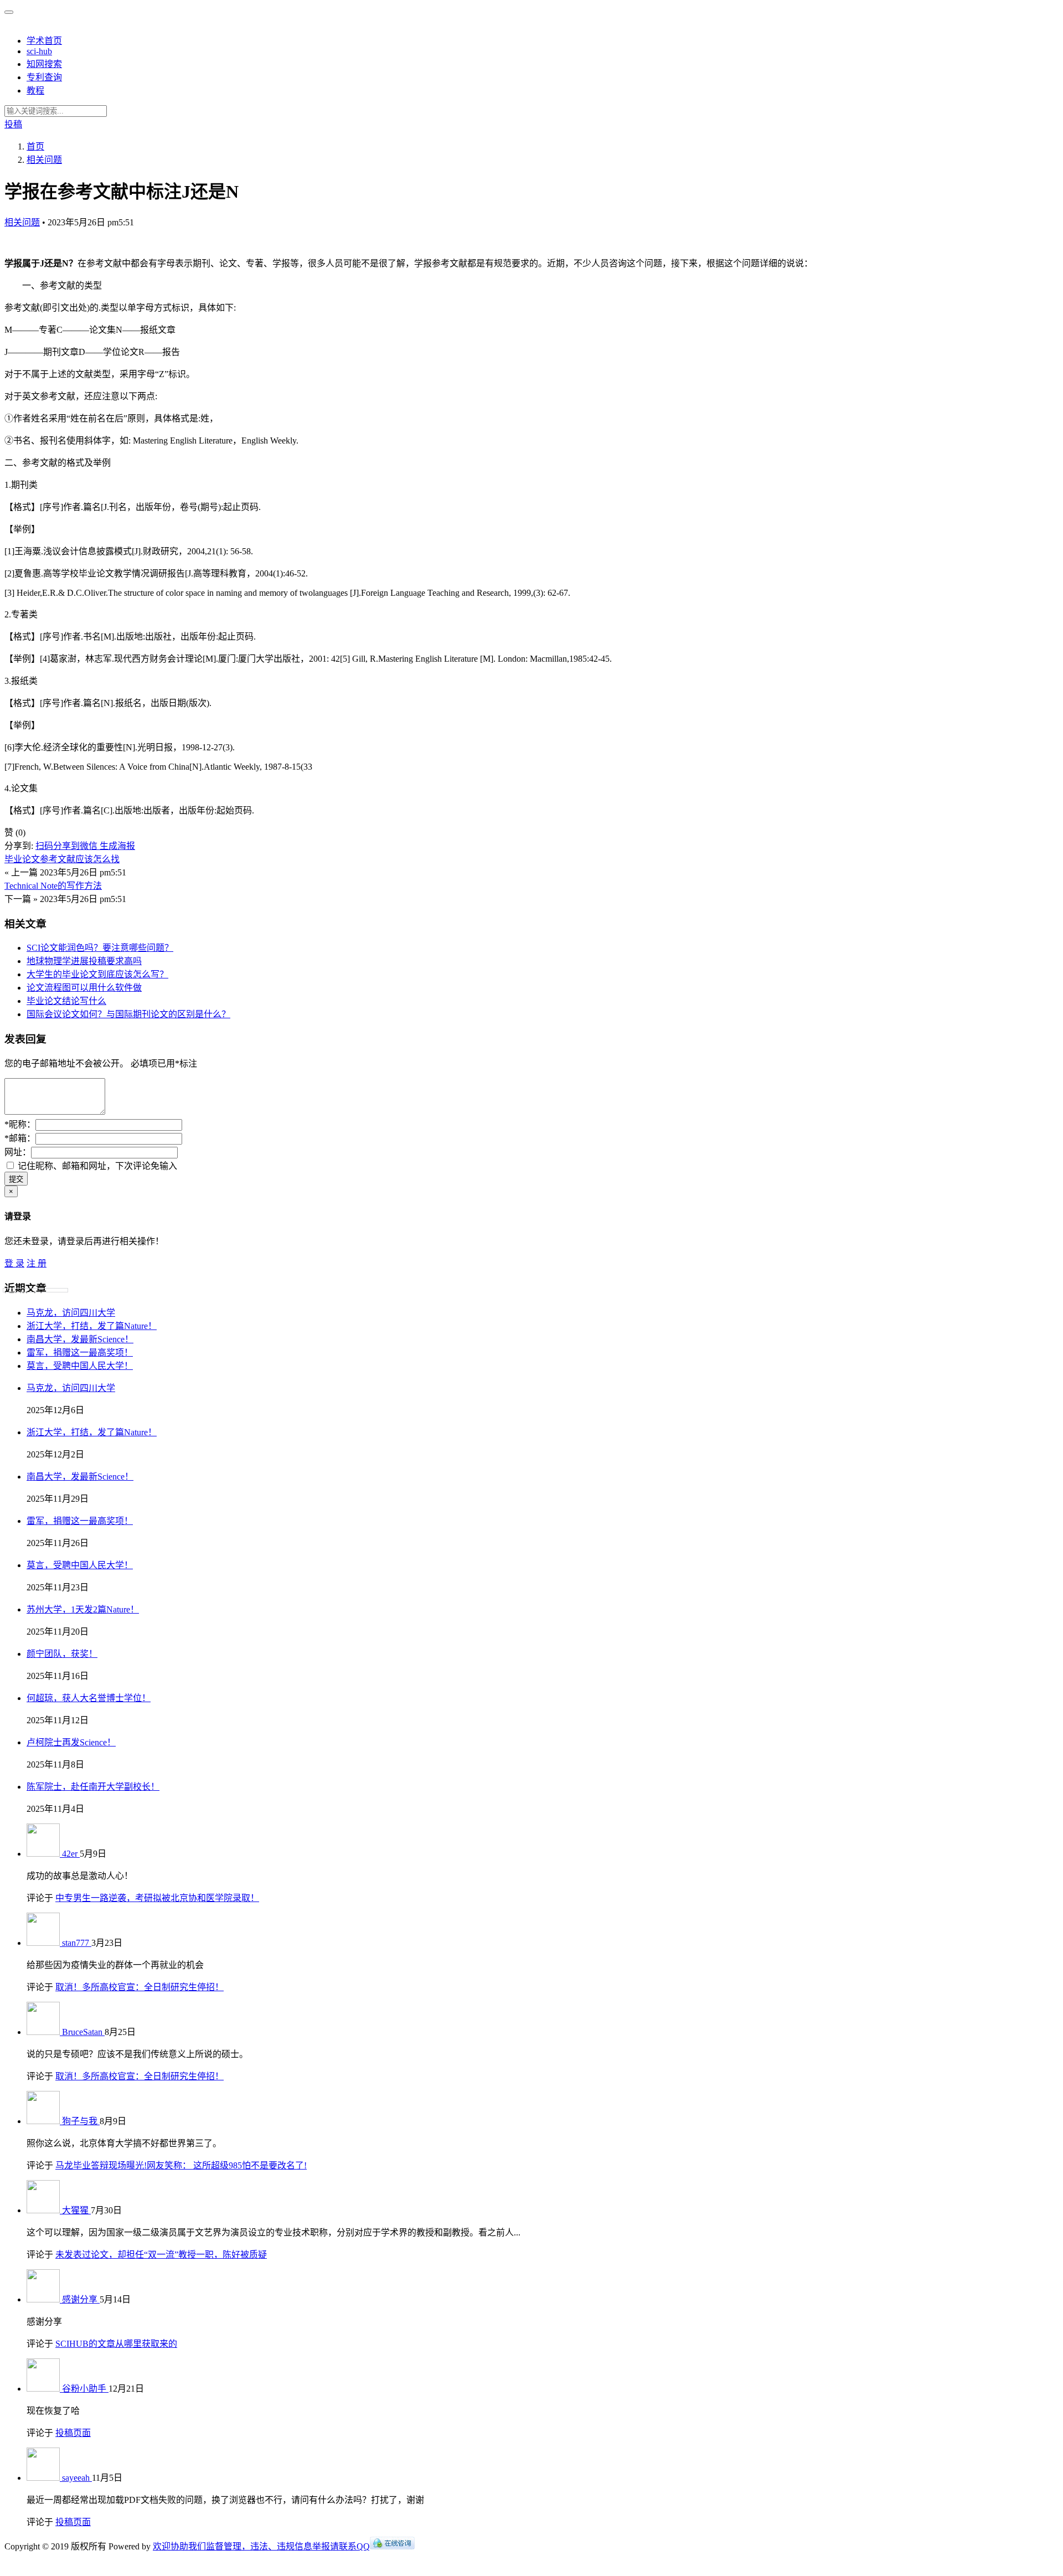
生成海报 (117, 846)
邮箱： (20, 1138)
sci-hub (39, 51)
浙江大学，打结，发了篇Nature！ (92, 1326)
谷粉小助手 (85, 2389)
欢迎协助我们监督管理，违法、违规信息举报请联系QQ (261, 2546)
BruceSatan (83, 2032)
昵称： (20, 1124)
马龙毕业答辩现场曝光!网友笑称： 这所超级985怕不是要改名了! (181, 2165)
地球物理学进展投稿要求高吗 (84, 961)
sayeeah (77, 2478)
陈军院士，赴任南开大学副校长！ (93, 1787)
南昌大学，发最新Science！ (80, 1339)
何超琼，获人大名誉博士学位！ (89, 1698)
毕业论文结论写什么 (66, 1001)
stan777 (77, 1943)
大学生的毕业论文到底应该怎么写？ (97, 974)
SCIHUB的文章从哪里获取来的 (116, 2344)
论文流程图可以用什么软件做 (84, 988)
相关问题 (22, 222)
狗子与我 (81, 2121)
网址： (18, 1152)
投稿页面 (73, 2433)
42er (71, 1854)
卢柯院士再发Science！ (71, 1742)
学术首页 (44, 41)
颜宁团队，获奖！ (62, 1654)
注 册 (37, 1263)
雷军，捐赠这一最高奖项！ (80, 1353)
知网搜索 (44, 64)
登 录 (14, 1263)
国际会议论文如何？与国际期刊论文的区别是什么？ (128, 1014)
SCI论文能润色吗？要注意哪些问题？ (100, 948)
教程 (35, 91)
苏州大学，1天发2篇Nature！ (83, 1609)
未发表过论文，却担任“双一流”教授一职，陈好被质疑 (161, 2255)
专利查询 (44, 77)
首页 (35, 146)
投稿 (13, 124)
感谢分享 (81, 2299)
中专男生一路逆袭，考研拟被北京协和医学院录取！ (157, 1898)
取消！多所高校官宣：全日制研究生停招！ (140, 1987)
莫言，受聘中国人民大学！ (80, 1366)
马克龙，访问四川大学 (71, 1313)
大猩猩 (76, 2210)
